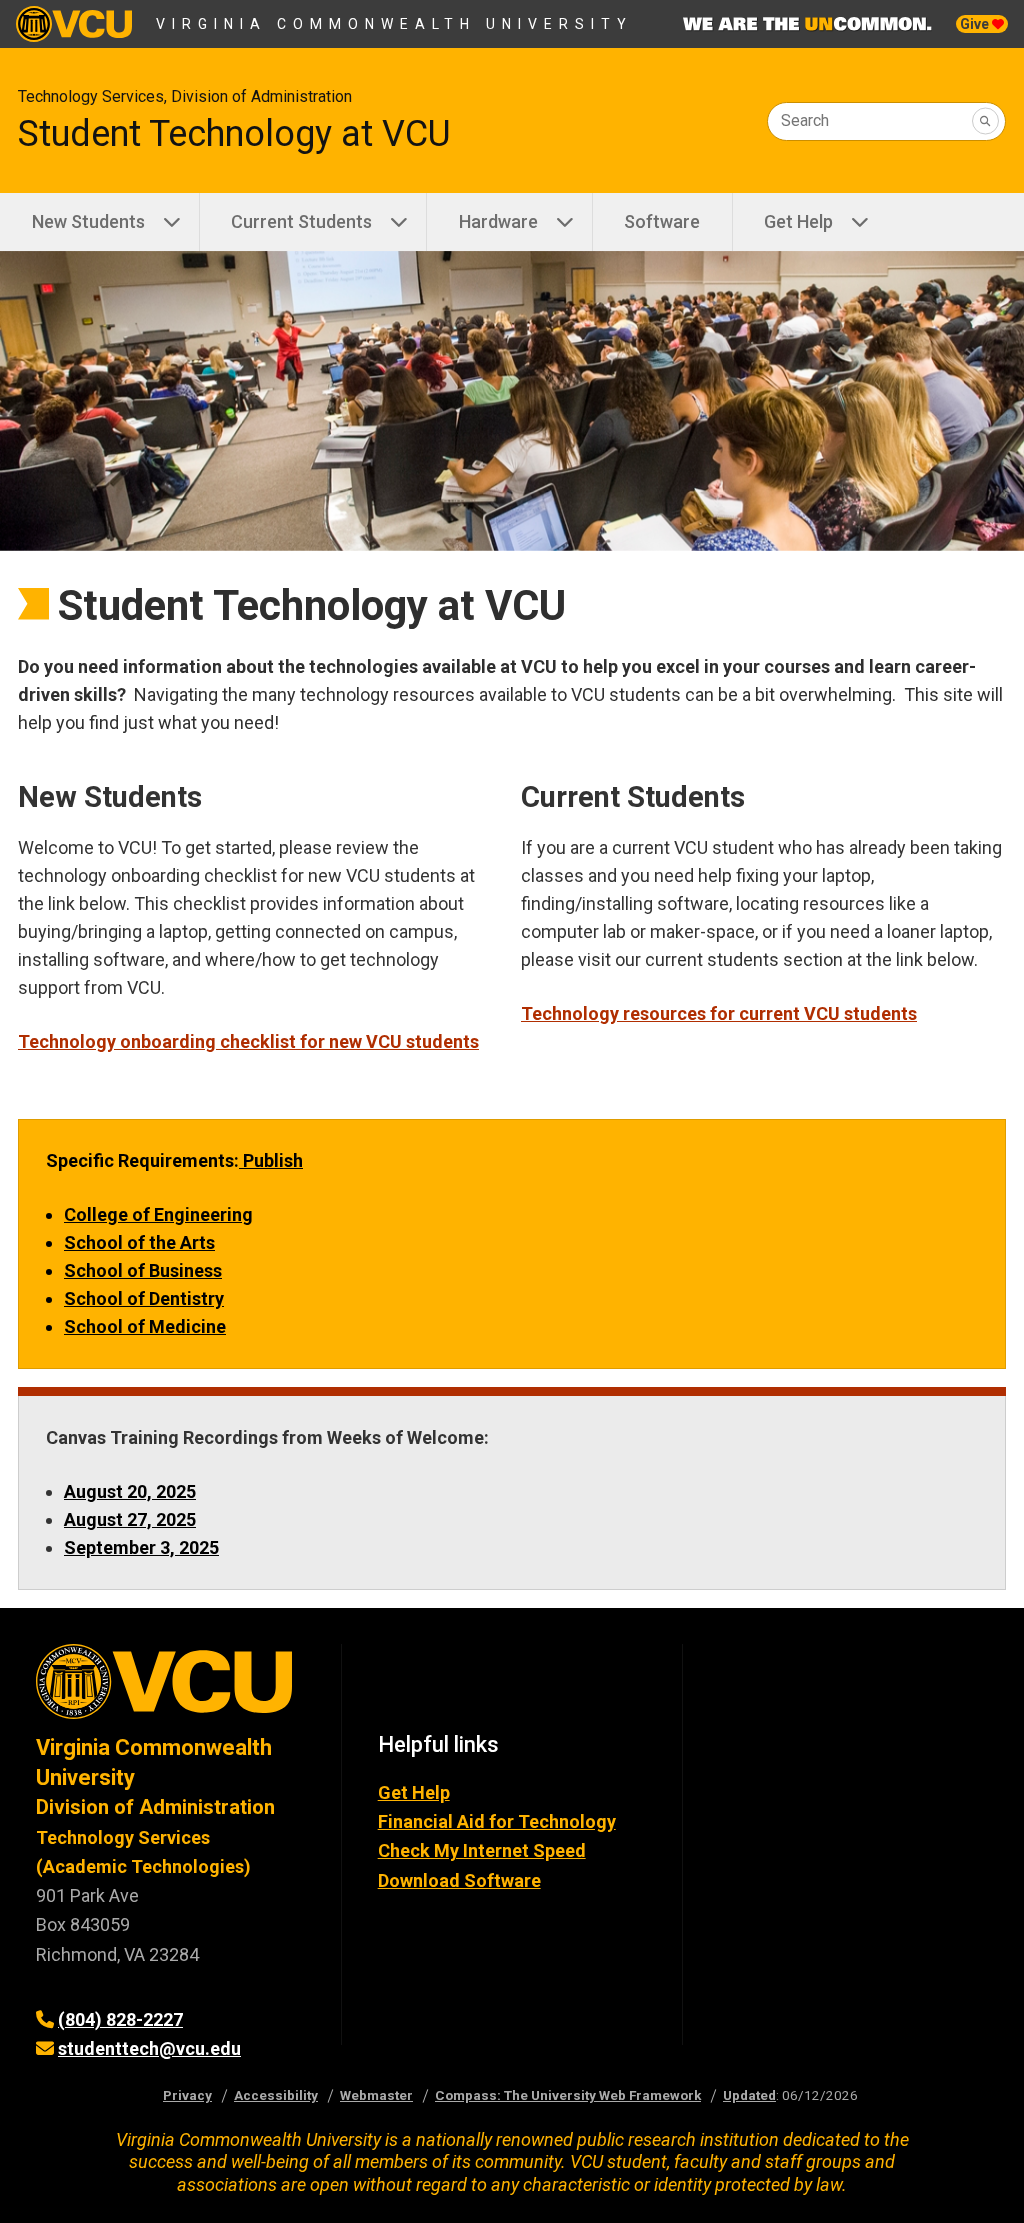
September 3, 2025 (141, 1547)
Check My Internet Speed (482, 1850)
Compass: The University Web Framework (568, 2095)
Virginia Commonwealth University (394, 24)
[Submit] (985, 121)
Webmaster (376, 2095)
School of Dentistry (144, 1298)
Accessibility (276, 2095)
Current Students (301, 221)
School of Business (143, 1270)
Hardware (498, 221)
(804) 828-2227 (120, 2019)
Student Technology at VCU (234, 134)
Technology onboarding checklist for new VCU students (248, 1041)
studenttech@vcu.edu (149, 2048)
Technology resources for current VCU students (719, 1013)
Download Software (459, 1880)
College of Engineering (158, 1214)
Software (662, 221)
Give (976, 24)
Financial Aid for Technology (497, 1821)
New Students (88, 221)
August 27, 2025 (130, 1519)
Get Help (798, 221)
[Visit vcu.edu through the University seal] (170, 1688)
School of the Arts (139, 1242)
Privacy (187, 2095)
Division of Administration (155, 1807)
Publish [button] (271, 1160)
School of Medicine (145, 1326)
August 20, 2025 (130, 1491)
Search (805, 120)
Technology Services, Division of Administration (185, 96)
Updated (749, 2095)
